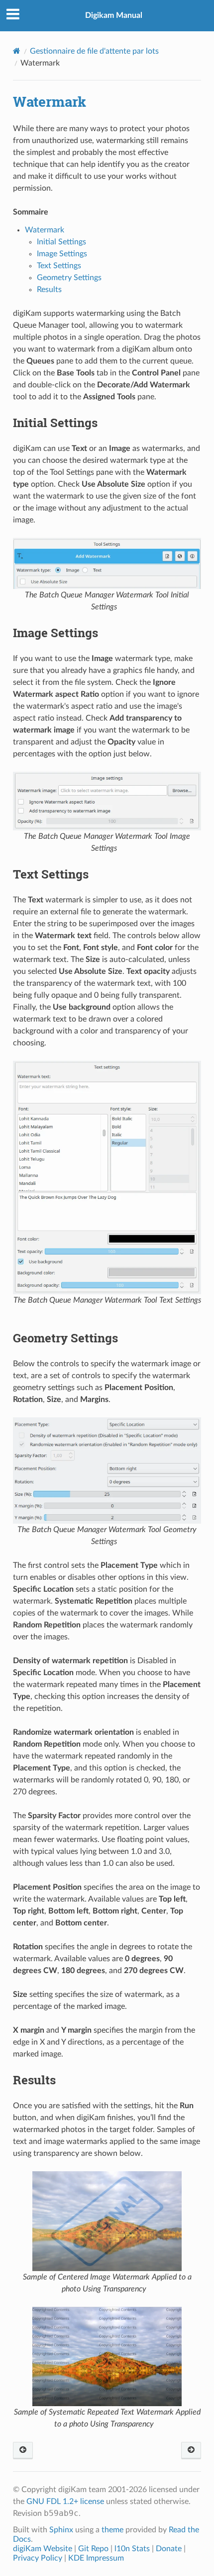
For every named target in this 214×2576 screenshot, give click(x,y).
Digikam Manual (114, 15)
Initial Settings (61, 242)
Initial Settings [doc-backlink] (55, 423)
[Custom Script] (23, 2451)
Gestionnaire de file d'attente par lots (94, 51)
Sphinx (61, 2530)
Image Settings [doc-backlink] (55, 633)
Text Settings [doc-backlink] (51, 874)
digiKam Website (43, 2549)
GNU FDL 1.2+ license (65, 2502)
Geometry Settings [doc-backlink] (65, 1338)
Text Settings (59, 266)
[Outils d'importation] (191, 2451)
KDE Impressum (96, 2558)
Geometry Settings (69, 278)
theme (112, 2530)
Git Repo (93, 2549)
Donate (169, 2549)
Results (49, 290)
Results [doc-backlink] (34, 2080)
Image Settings (62, 254)
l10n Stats (132, 2549)
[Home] (17, 51)
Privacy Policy (38, 2558)
